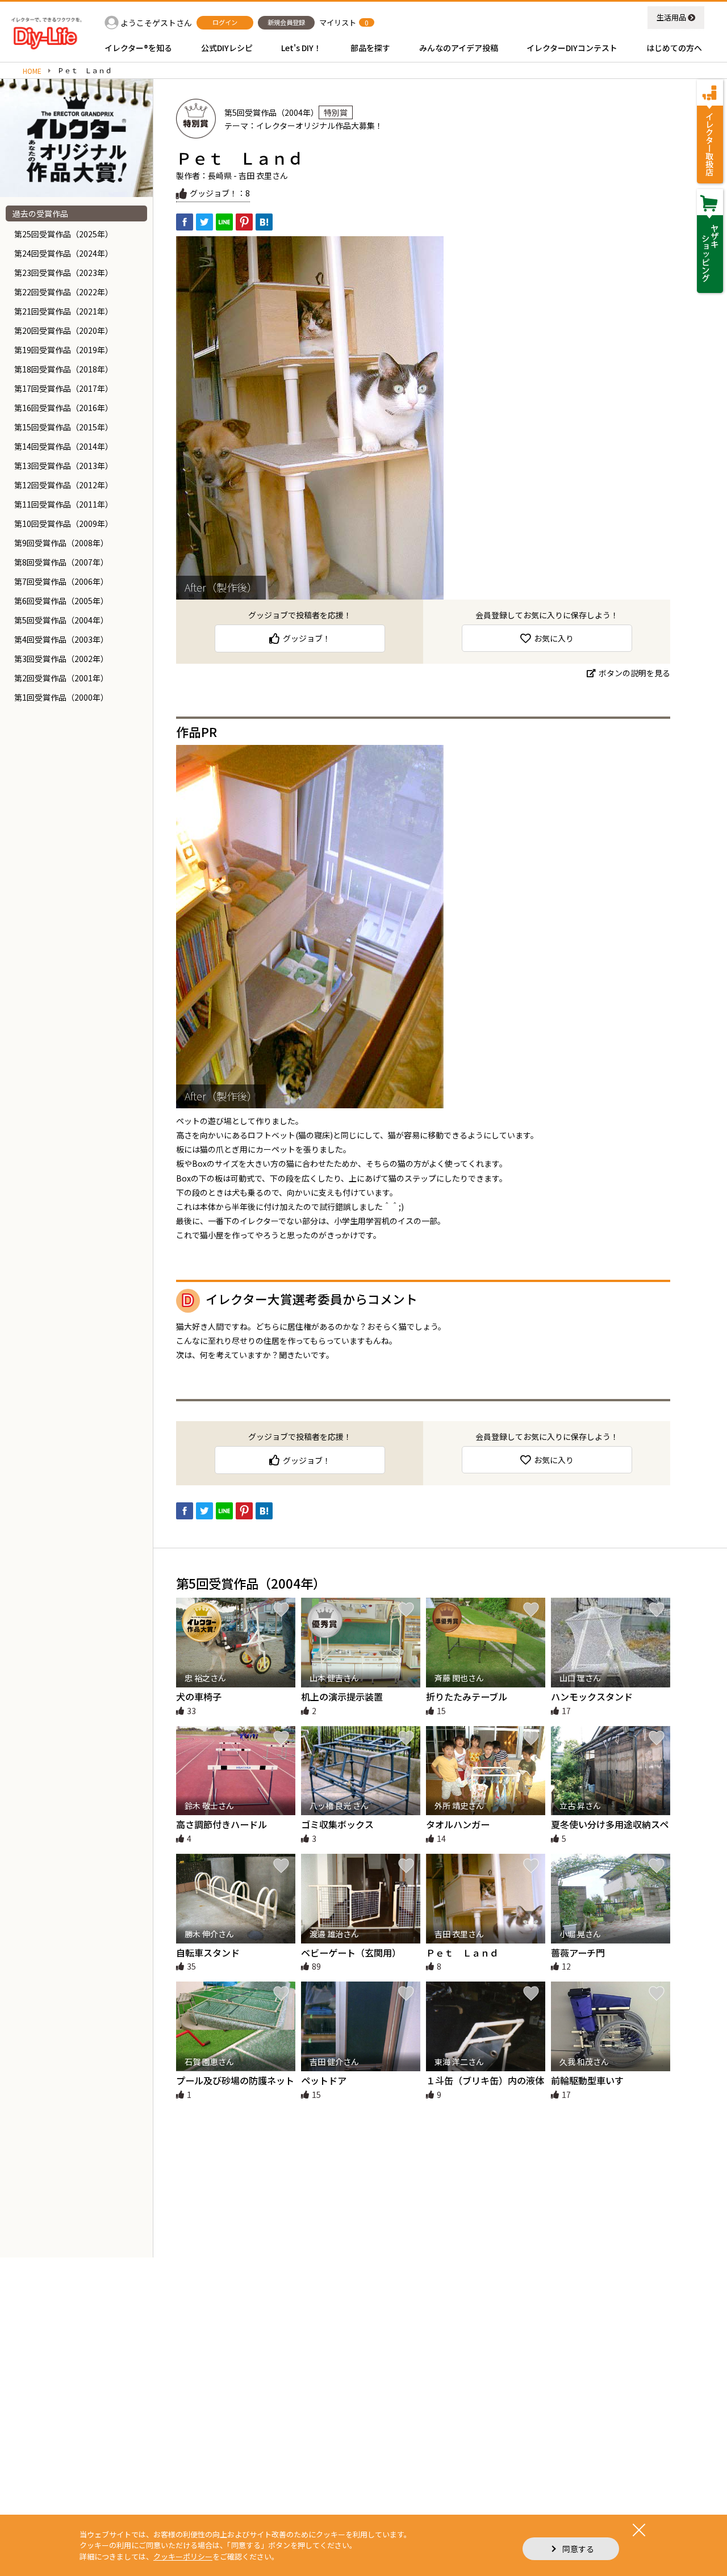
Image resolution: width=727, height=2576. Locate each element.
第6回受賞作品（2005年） (61, 601)
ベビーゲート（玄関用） (351, 1953)
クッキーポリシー (183, 2556)
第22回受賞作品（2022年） (64, 292)
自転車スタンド (208, 1953)
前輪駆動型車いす (587, 2080)
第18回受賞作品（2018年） (64, 369)
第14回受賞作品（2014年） (64, 446)
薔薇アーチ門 (578, 1953)
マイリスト (338, 22)
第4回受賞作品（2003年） (61, 639)
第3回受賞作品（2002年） (61, 659)
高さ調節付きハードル (222, 1824)
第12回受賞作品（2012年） (64, 485)
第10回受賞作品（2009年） (64, 523)
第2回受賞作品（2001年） (61, 678)
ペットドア (324, 2080)
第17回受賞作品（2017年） (64, 388)
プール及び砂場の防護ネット (235, 2080)
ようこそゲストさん (156, 23)
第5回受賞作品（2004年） (61, 620)
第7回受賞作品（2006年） (61, 581)
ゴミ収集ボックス (337, 1824)
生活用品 (671, 17)
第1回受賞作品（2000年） (61, 697)
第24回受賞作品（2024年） (64, 253)
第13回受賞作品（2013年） (64, 466)
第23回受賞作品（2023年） (64, 273)
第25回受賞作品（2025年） (64, 234)
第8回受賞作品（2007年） (61, 562)
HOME (32, 71)
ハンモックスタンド (592, 1697)
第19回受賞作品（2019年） (64, 350)
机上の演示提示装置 (342, 1697)
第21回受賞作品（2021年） (64, 311)
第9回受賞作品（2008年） (61, 543)
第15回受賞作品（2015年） (64, 427)
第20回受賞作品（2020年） (64, 330)
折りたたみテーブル (467, 1697)
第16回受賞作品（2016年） (64, 408)
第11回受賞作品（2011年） (64, 504)
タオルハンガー (458, 1824)
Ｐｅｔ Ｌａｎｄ (462, 1953)
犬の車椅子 (199, 1697)
